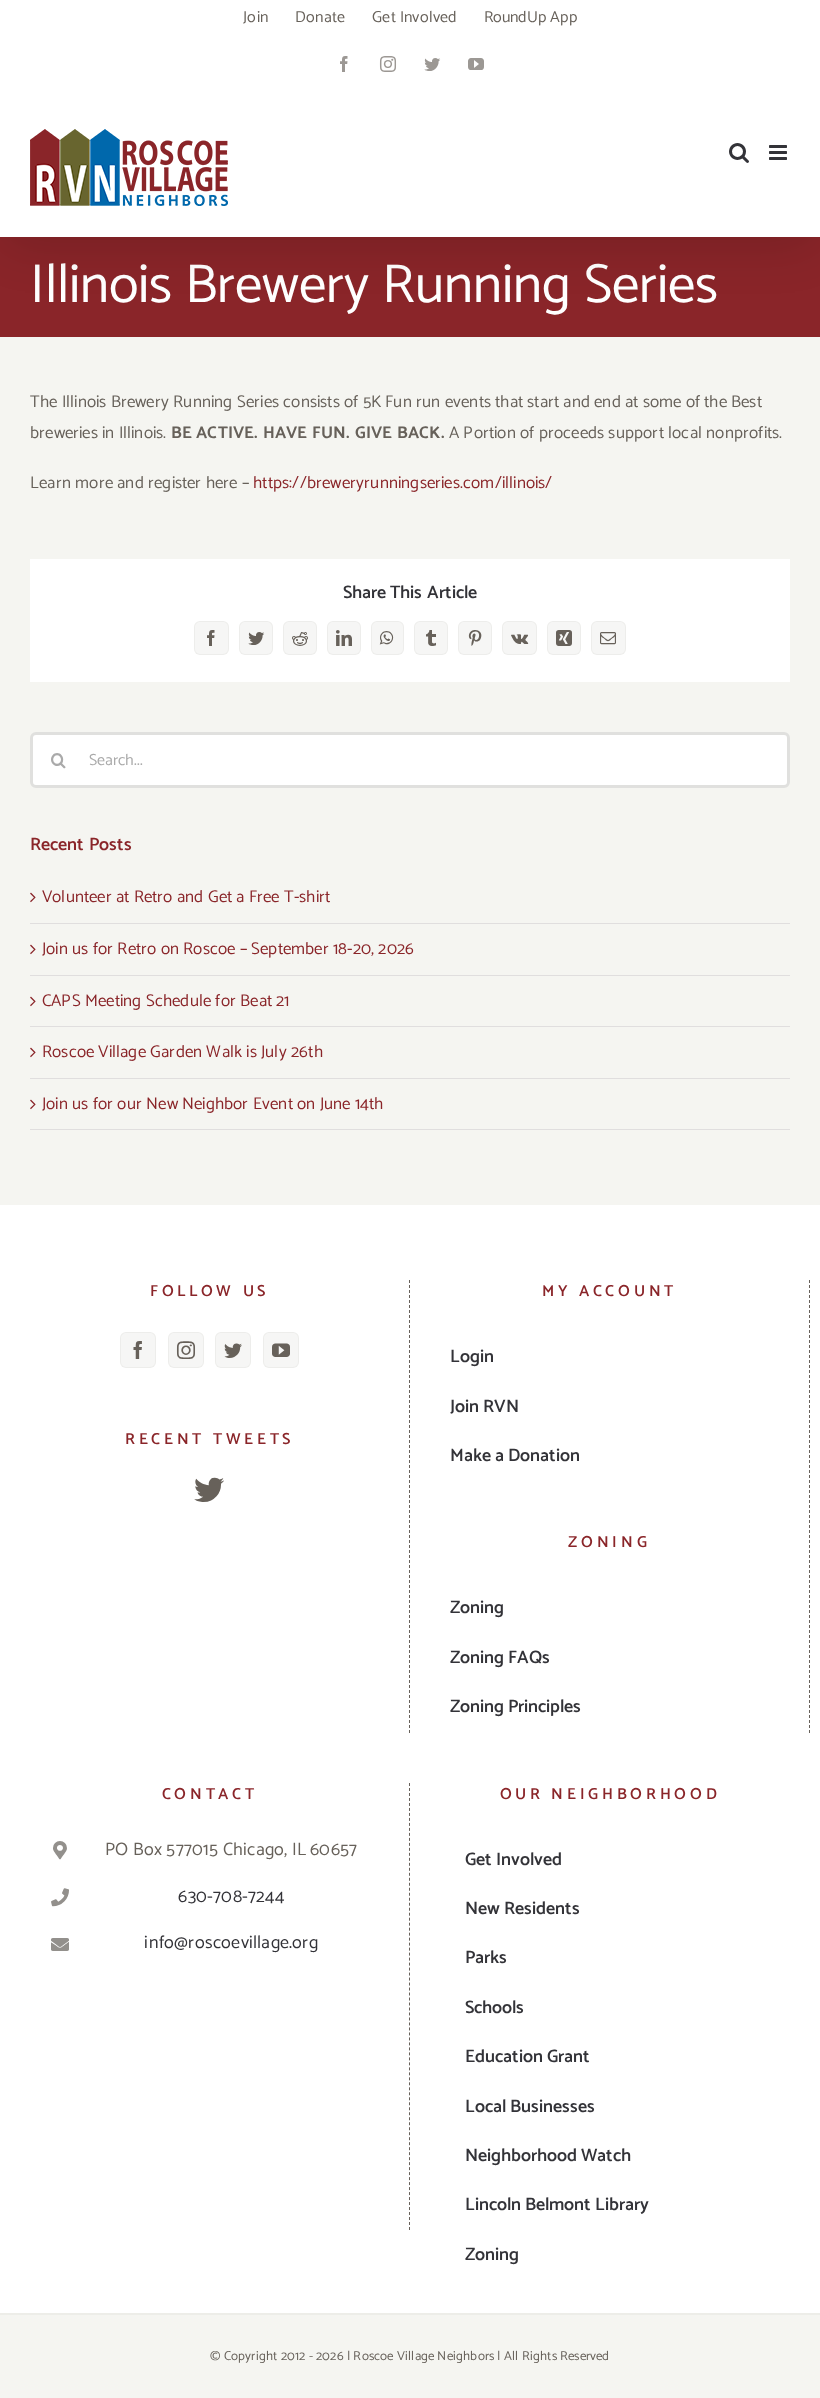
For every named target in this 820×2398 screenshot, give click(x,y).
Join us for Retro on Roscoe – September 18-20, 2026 (228, 949)
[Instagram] (186, 1350)
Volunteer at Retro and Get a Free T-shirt (186, 897)
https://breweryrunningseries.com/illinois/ (402, 483)
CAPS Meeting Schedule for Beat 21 (166, 1001)
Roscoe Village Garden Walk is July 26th (182, 1052)
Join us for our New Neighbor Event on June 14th (212, 1104)
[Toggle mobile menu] (779, 152)
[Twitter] (233, 1350)
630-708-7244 (230, 1897)
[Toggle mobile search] (739, 152)
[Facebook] (138, 1350)
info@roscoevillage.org (230, 1943)
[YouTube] (281, 1350)
